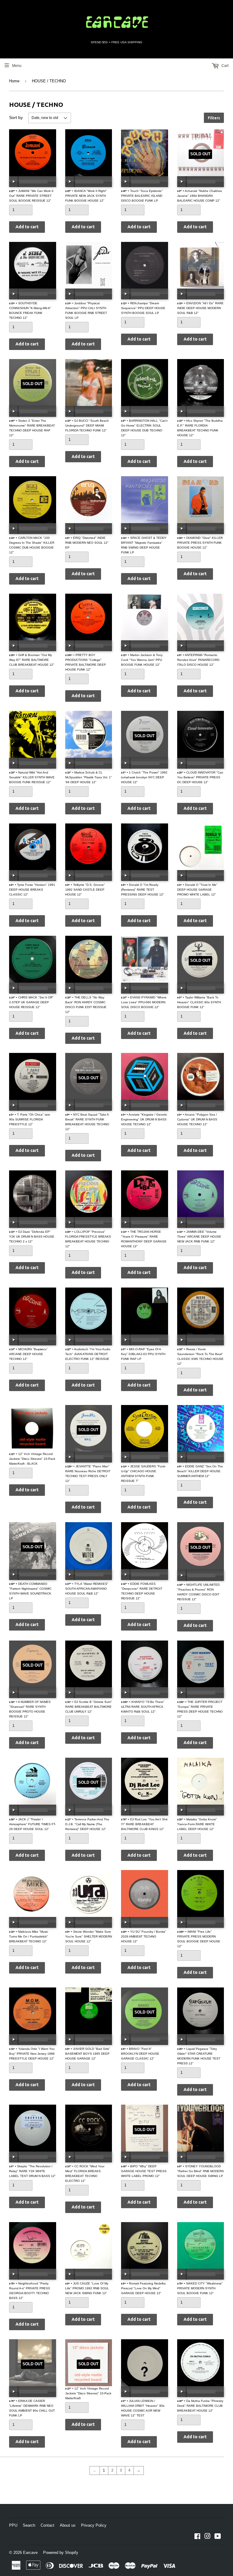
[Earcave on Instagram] (208, 2537)
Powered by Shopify (61, 2553)
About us (68, 2525)
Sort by (16, 117)
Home (14, 81)
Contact (47, 2525)
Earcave (30, 2553)
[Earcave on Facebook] (197, 2537)
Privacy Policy (94, 2525)
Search (29, 2525)
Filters (214, 118)
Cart (225, 66)
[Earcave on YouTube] (218, 2537)
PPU (13, 2525)
